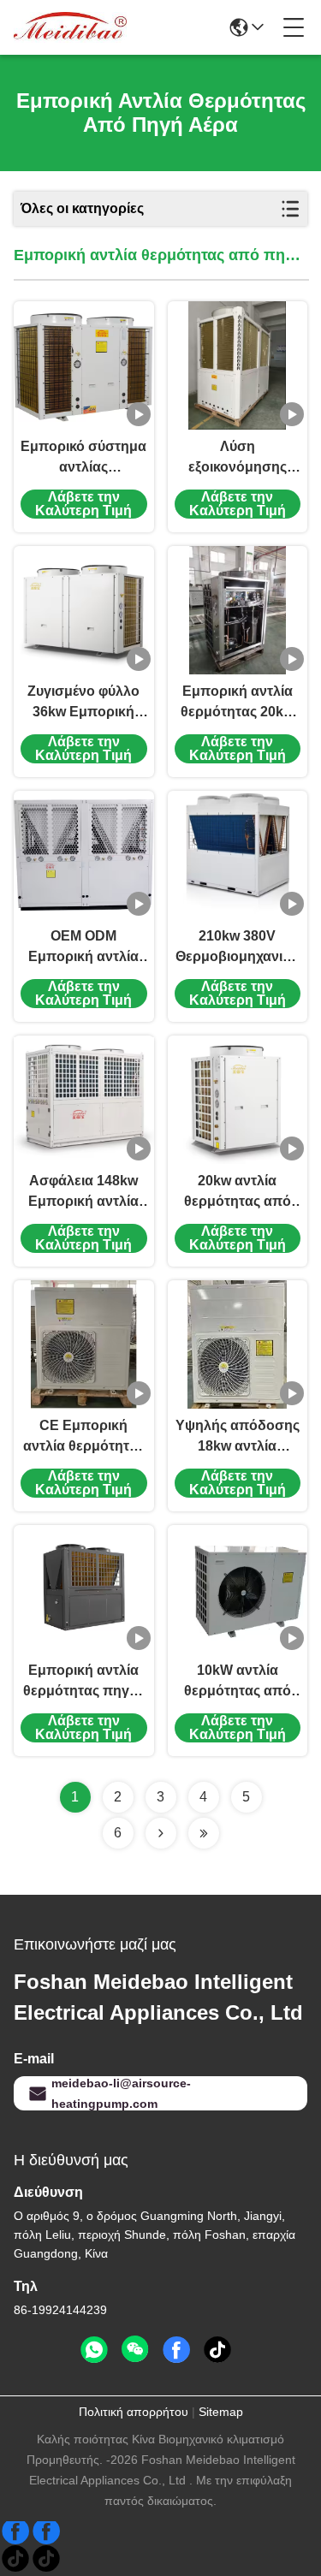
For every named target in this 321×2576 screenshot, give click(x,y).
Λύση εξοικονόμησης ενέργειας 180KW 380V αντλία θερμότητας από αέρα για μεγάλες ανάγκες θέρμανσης (238, 458)
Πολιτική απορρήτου (134, 2412)
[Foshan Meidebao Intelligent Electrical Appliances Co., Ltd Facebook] (176, 2350)
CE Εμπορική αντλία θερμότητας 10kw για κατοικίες (84, 1437)
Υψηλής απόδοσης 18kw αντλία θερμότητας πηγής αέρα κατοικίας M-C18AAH (238, 1437)
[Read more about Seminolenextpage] (161, 1833)
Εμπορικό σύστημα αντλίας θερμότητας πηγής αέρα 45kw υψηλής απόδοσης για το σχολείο (83, 458)
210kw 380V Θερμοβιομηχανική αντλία (237, 948)
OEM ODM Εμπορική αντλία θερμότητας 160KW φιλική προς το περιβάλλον (83, 948)
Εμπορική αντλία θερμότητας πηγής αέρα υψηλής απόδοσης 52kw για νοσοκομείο (84, 1682)
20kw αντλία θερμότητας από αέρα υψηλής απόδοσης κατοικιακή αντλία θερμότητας (237, 1193)
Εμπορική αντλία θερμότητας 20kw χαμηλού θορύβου (238, 703)
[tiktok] (217, 2350)
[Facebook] (31, 2538)
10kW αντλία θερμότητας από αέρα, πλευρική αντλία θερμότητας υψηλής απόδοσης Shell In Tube (238, 1682)
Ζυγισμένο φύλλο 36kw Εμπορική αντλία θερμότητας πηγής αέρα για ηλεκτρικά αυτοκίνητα (84, 703)
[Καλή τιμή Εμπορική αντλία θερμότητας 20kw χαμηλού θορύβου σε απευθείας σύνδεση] (238, 610)
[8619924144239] (94, 2350)
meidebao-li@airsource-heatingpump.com (121, 2093)
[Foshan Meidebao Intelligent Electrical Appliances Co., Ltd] (70, 27)
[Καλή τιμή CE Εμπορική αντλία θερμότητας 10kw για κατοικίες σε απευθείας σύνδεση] (84, 1344)
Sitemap (221, 2412)
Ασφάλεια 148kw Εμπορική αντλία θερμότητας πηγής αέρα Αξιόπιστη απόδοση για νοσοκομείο (84, 1193)
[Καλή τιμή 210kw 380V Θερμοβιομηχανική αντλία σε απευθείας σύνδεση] (237, 855)
